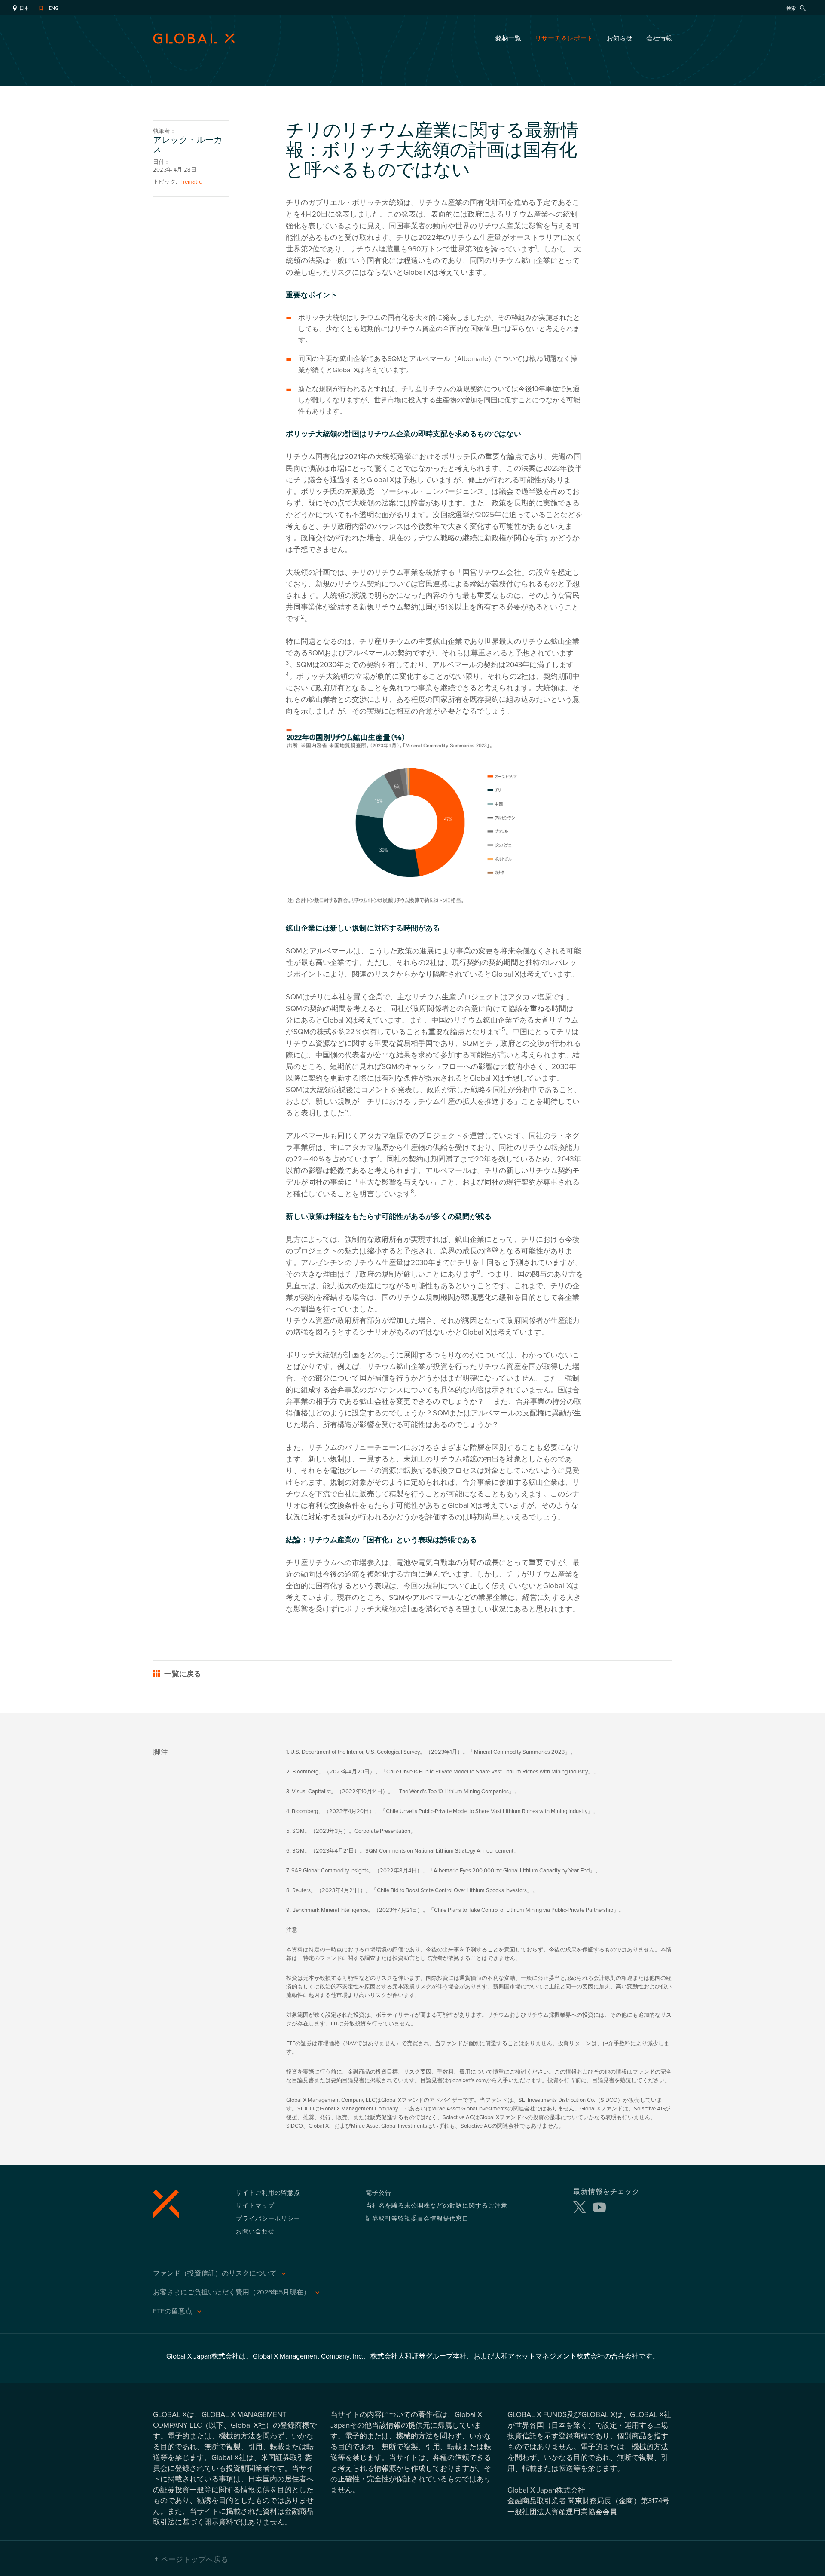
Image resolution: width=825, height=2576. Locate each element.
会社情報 (659, 38)
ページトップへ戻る (195, 2559)
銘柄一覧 (508, 38)
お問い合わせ (255, 2231)
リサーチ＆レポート (564, 38)
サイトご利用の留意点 (268, 2192)
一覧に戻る (182, 1675)
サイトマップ (255, 2205)
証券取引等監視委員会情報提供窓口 (417, 2218)
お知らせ (620, 38)
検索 (792, 8)
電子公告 (379, 2192)
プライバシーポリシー (268, 2218)
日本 (23, 8)
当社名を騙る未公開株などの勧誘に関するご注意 (437, 2205)
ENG (54, 8)
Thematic (190, 182)
